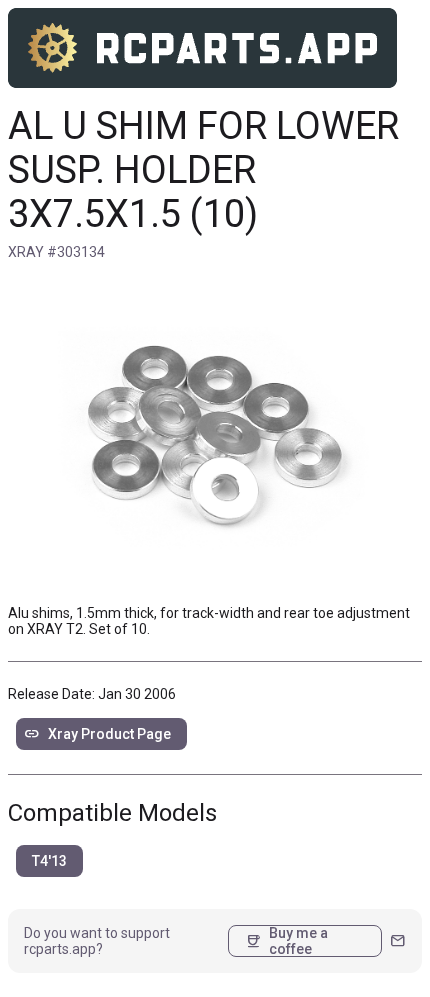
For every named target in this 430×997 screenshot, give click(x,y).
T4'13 (49, 861)
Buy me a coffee (286, 941)
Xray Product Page (97, 734)
